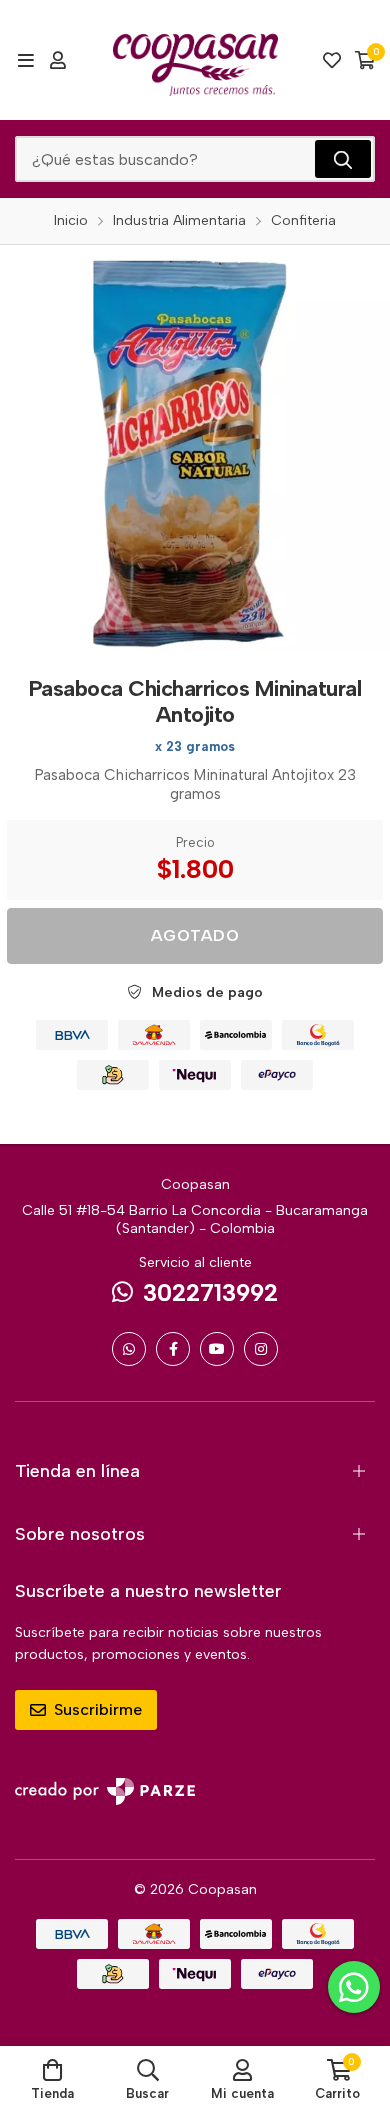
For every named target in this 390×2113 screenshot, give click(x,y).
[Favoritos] (332, 60)
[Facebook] (173, 1349)
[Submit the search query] (343, 159)
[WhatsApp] (129, 1349)
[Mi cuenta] (58, 60)
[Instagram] (261, 1349)
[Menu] (25, 60)
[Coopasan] (195, 60)
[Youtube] (217, 1349)
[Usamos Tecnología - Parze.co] (105, 1791)
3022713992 (210, 1292)
